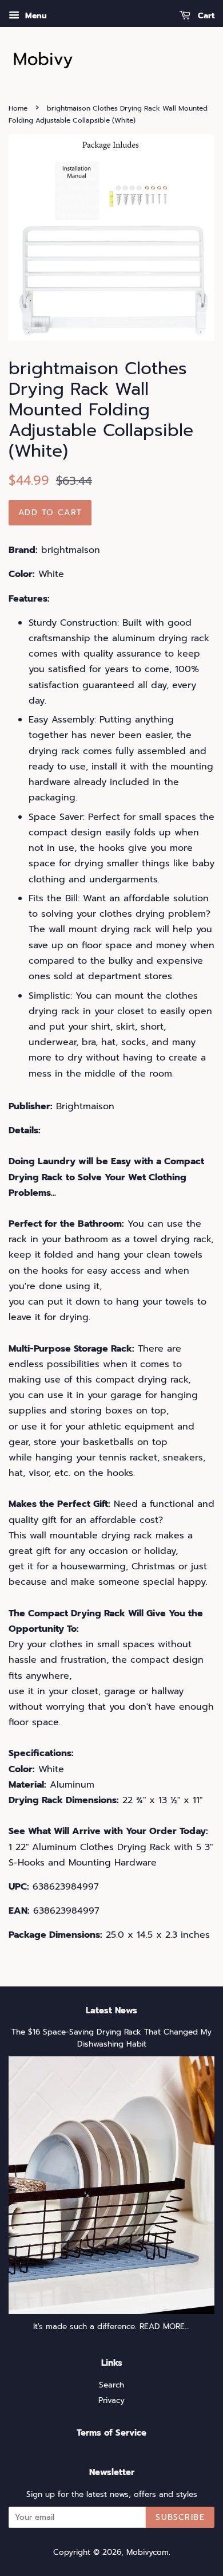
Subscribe (180, 2517)
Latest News (111, 2010)
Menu (35, 16)
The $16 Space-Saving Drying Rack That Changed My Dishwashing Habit (111, 2038)
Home (18, 108)
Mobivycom (148, 2552)
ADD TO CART (50, 513)
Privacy (111, 2400)
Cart (205, 16)
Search (111, 2385)
